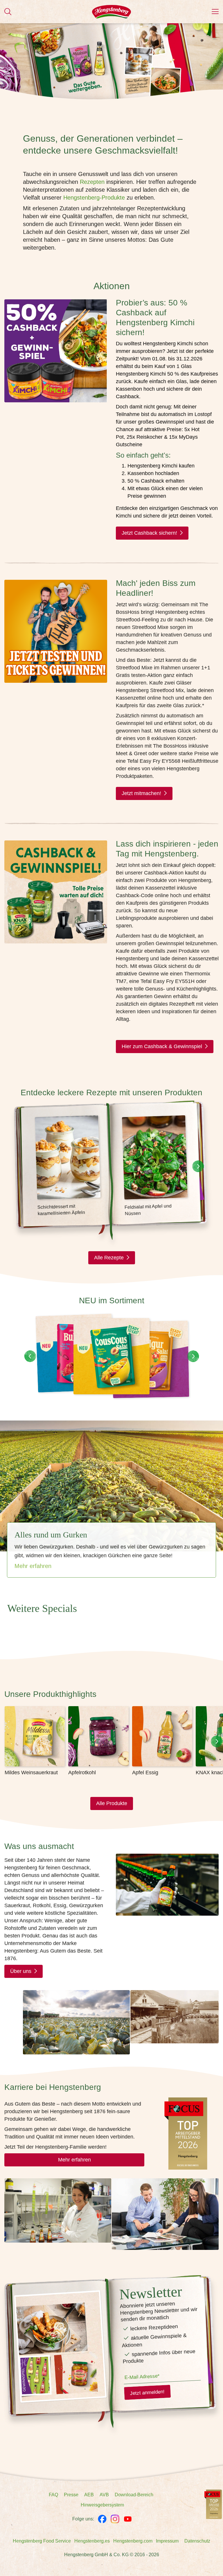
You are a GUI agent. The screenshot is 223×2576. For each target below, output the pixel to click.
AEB (89, 2495)
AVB (104, 2495)
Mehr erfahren (33, 1566)
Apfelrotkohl (82, 1773)
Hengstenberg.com (133, 2541)
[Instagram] (115, 2519)
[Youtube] (128, 2519)
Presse (71, 2495)
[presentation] (198, 1166)
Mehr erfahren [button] (74, 2160)
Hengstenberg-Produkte (94, 198)
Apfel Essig (145, 1773)
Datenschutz (197, 2541)
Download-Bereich (134, 2495)
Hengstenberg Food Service (42, 2541)
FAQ (53, 2495)
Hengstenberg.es (92, 2541)
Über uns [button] (21, 1971)
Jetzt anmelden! (147, 2393)
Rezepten (92, 182)
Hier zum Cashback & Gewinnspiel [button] (162, 1046)
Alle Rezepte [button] (109, 1258)
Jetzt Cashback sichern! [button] (149, 533)
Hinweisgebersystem (102, 2505)
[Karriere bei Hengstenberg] (213, 2504)
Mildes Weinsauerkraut (31, 1773)
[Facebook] (102, 2519)
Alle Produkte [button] (112, 1803)
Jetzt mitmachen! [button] (141, 793)
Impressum (167, 2541)
